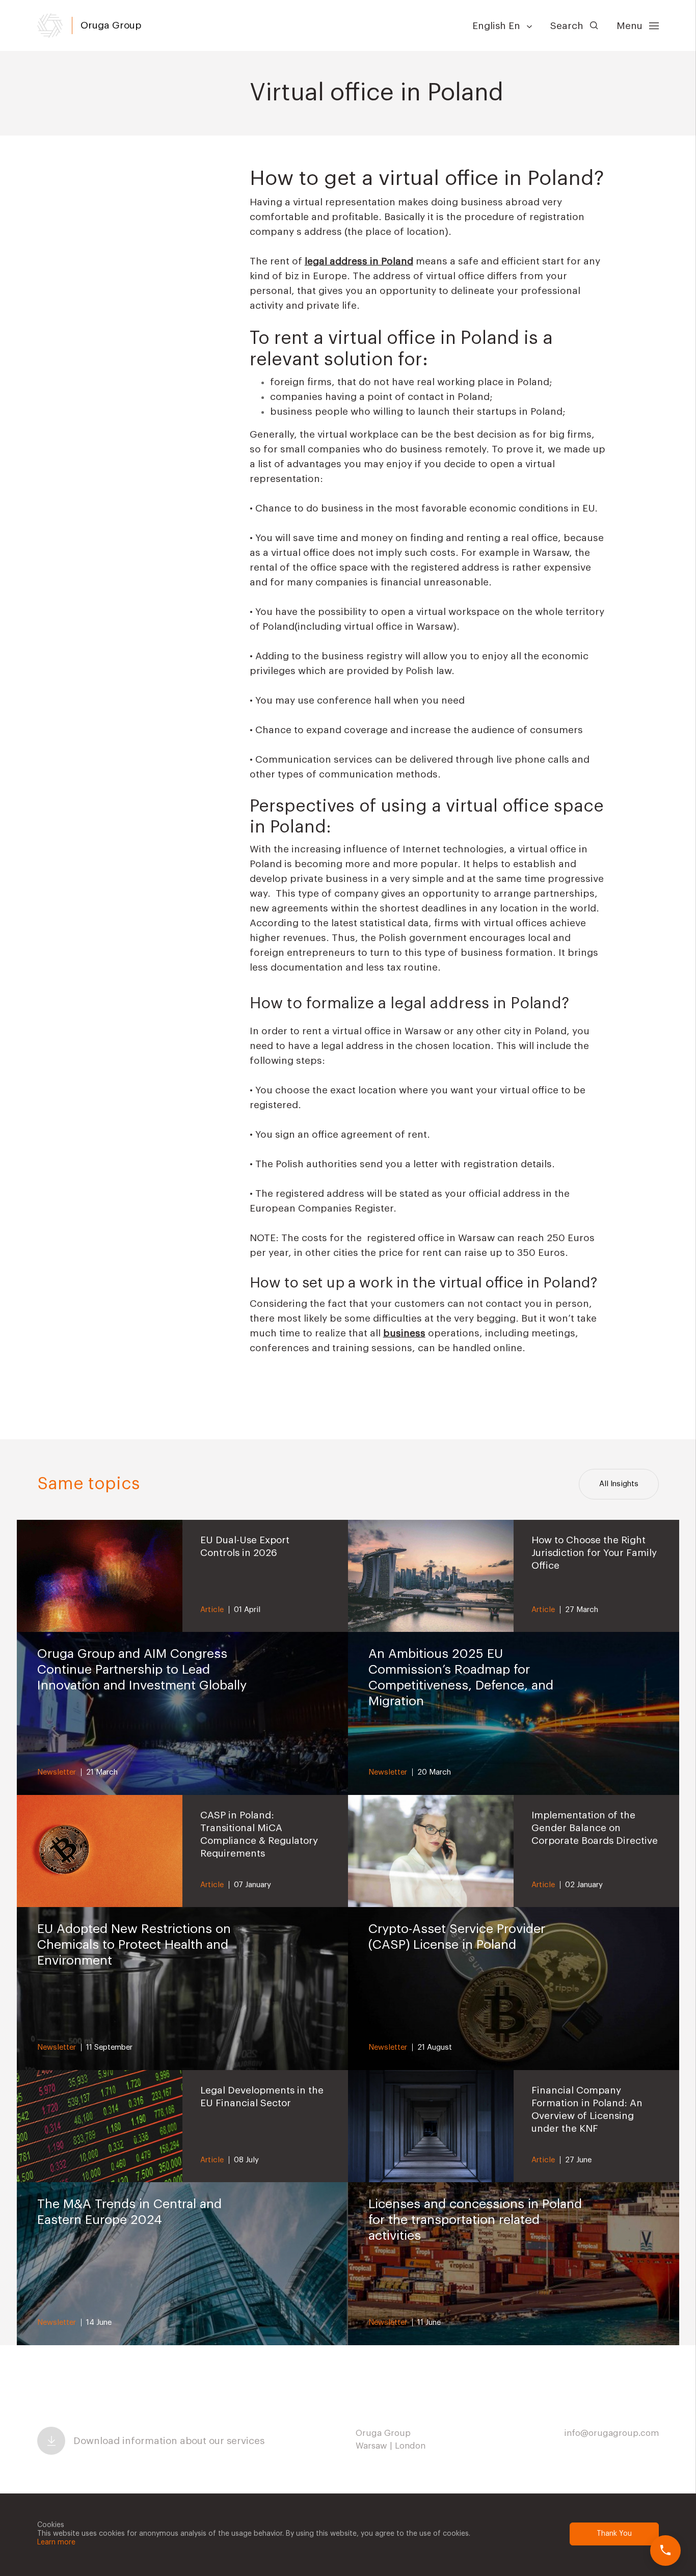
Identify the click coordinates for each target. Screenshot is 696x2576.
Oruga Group (111, 25)
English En (498, 26)
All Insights (619, 1484)
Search (568, 26)
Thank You (614, 2534)
